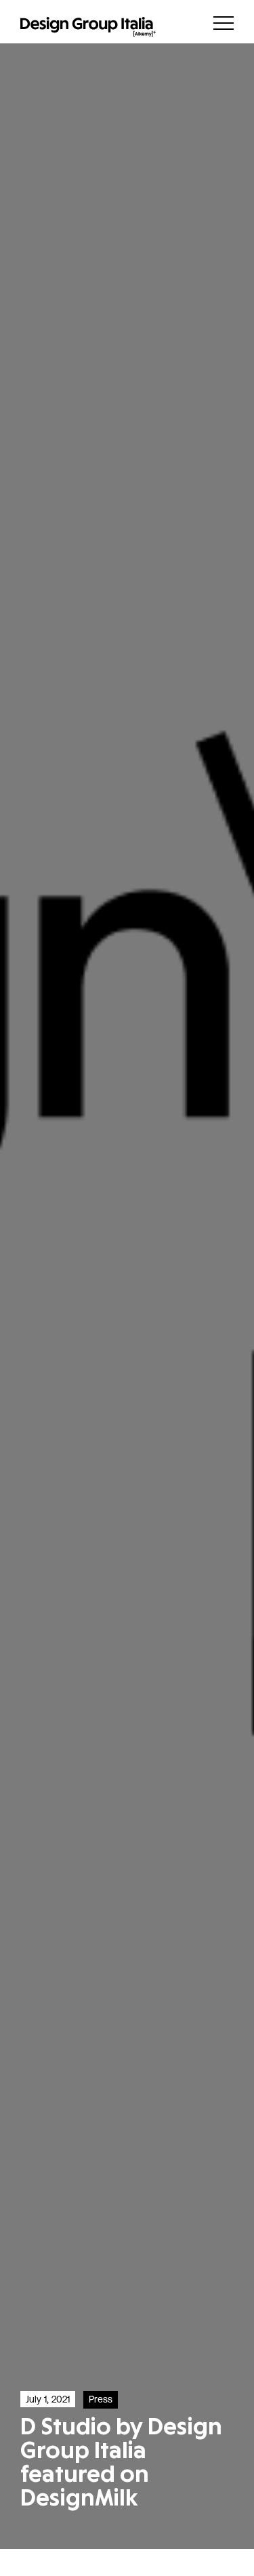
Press (101, 2399)
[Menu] (224, 23)
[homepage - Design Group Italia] (88, 27)
